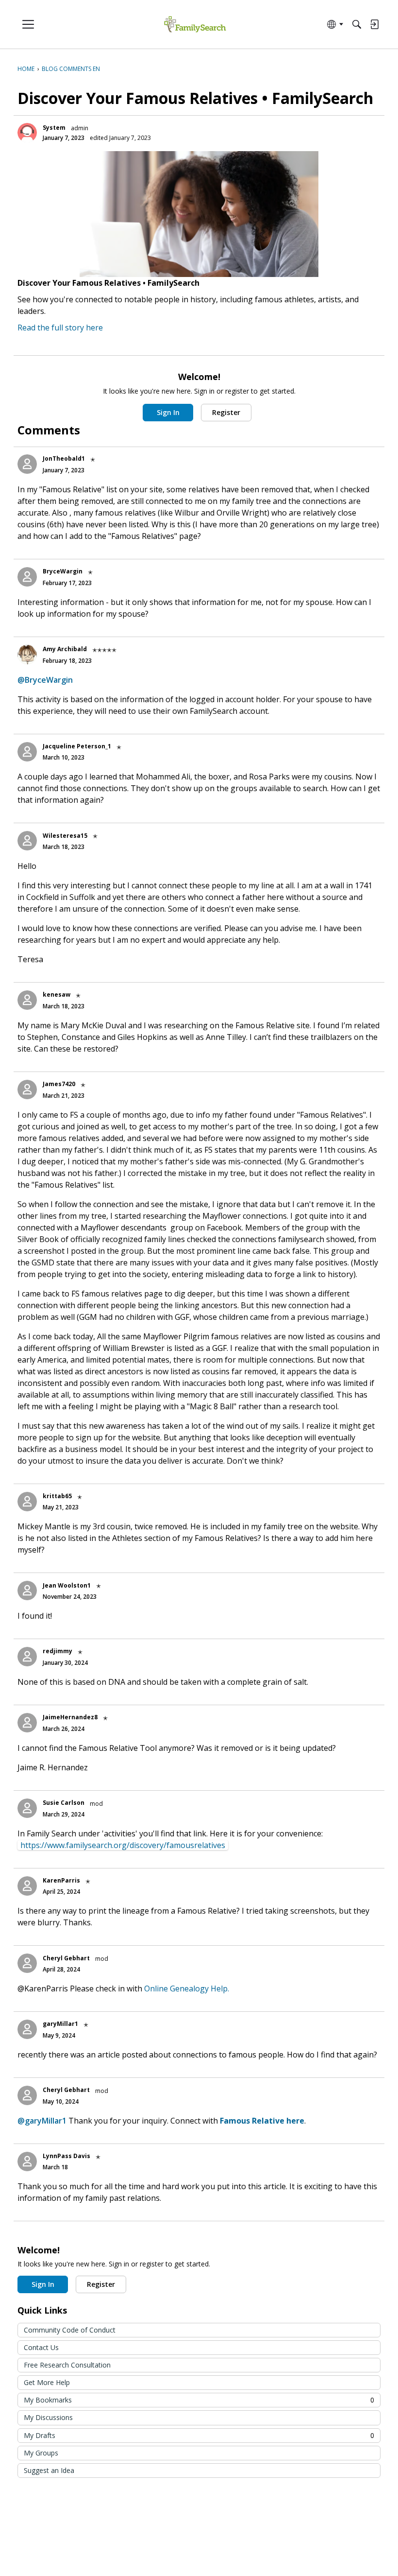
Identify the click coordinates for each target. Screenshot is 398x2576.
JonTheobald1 (64, 458)
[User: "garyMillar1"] (27, 2029)
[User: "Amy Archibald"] (27, 655)
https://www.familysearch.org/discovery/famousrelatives (123, 1845)
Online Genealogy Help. (187, 1988)
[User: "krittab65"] (27, 1502)
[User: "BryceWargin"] (27, 577)
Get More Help (47, 2382)
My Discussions (48, 2417)
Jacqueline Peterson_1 (77, 746)
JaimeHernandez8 (70, 1717)
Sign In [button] (168, 412)
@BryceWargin (45, 680)
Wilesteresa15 (65, 836)
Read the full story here (60, 328)
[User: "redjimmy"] (27, 1657)
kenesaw (57, 994)
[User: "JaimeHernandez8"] (27, 1723)
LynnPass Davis (66, 2156)
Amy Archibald (65, 649)
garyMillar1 (60, 2024)
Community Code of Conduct (70, 2330)
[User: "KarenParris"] (27, 1886)
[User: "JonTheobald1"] (27, 464)
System (54, 128)
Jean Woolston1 (67, 1585)
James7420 (59, 1084)
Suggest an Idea (49, 2470)
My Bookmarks (199, 2400)
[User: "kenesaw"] (27, 1000)
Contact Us (41, 2347)
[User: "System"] (27, 133)
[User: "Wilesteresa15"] (27, 841)
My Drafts (199, 2435)
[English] (195, 25)
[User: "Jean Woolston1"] (27, 1591)
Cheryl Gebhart (66, 1958)
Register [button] (226, 412)
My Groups (41, 2453)
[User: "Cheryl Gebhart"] (27, 1963)
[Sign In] (374, 24)
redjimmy (58, 1651)
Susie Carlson (64, 1803)
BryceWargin (63, 571)
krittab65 (57, 1496)
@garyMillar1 (42, 2121)
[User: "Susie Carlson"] (27, 1808)
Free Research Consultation (67, 2365)
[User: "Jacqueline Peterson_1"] (27, 752)
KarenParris (61, 1880)
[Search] (357, 24)
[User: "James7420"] (27, 1089)
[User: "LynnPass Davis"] (27, 2161)
